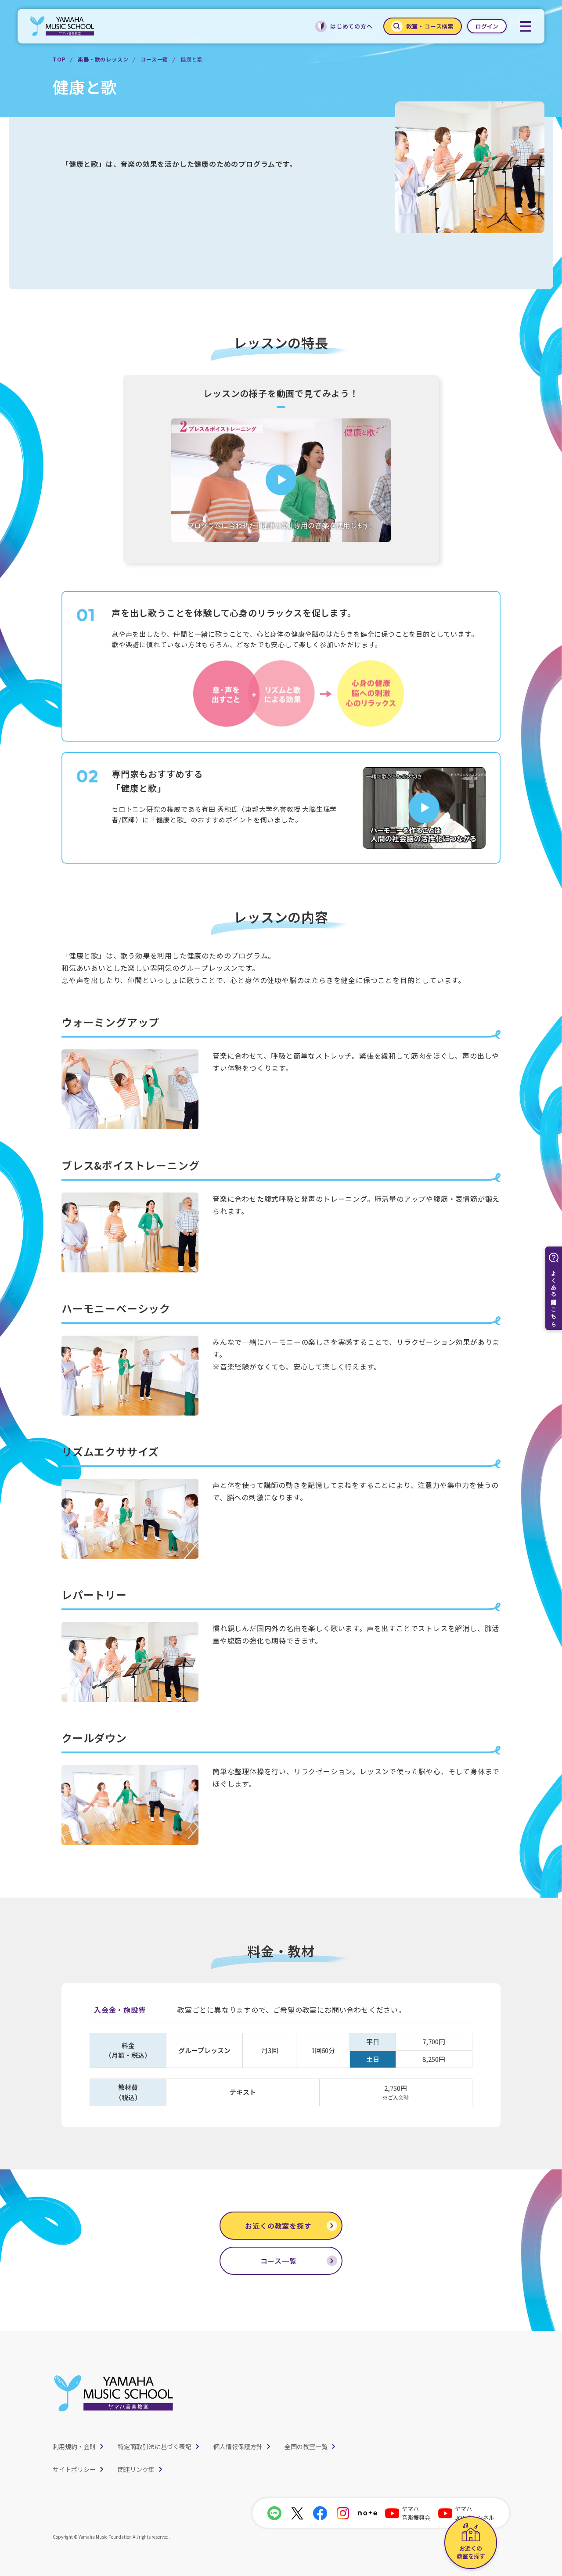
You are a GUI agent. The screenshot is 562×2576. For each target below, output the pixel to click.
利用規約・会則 (74, 2446)
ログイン (487, 26)
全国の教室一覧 (306, 2446)
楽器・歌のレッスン (103, 59)
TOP (59, 59)
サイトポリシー (74, 2469)
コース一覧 (154, 59)
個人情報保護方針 (238, 2446)
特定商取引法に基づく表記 (155, 2446)
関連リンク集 (136, 2469)
